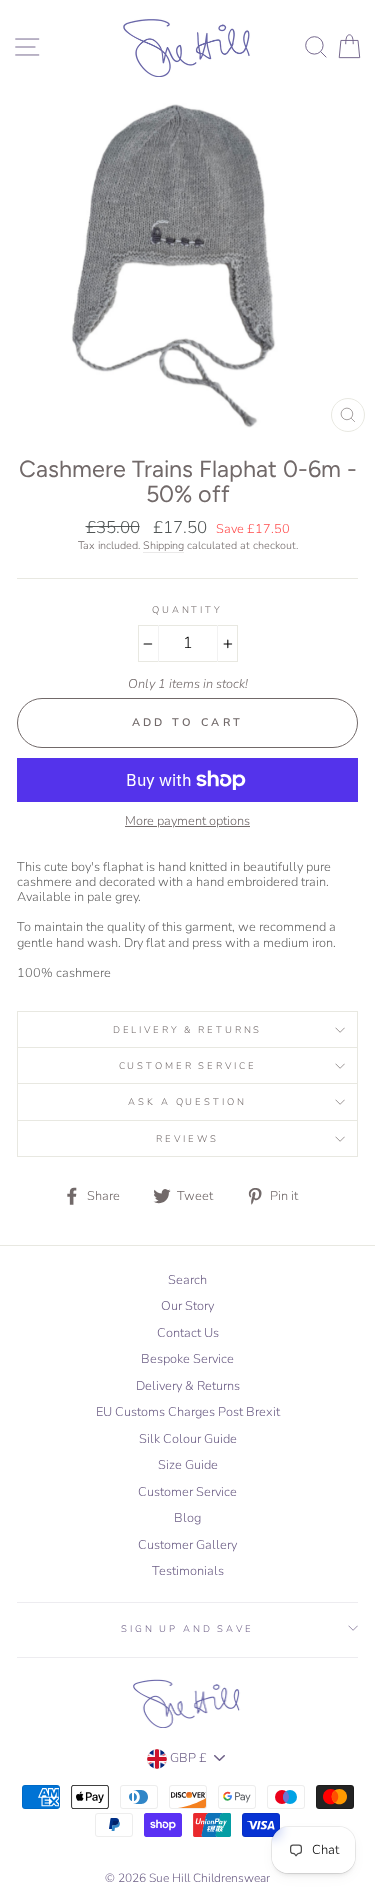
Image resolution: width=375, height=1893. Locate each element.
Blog (187, 1518)
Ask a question (187, 1101)
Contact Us (188, 1333)
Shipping (163, 546)
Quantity (187, 609)
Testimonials (188, 1571)
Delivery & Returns (188, 1029)
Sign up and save (187, 1628)
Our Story (187, 1306)
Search (187, 1280)
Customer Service (188, 1065)
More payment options (187, 821)
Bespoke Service (187, 1359)
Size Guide (188, 1465)
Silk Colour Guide (188, 1439)
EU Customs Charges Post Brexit (188, 1412)
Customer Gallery (187, 1545)
